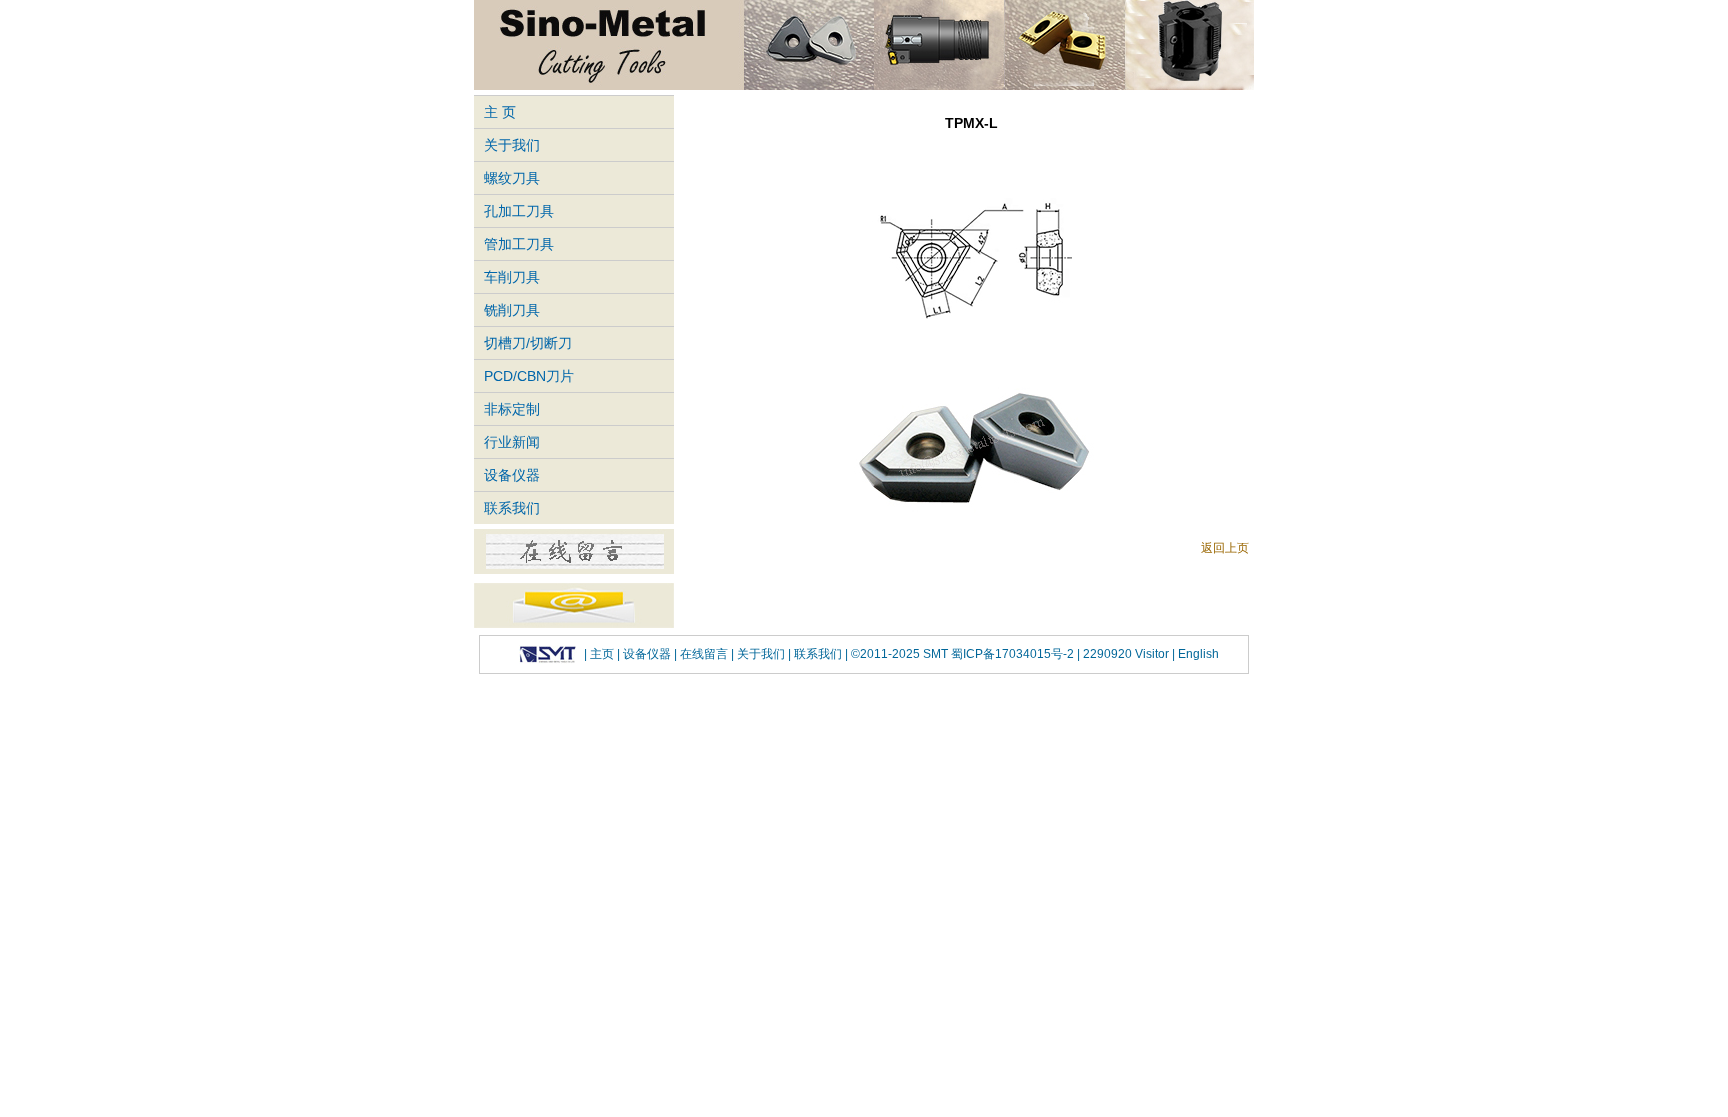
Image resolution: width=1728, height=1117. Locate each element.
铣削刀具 (512, 310)
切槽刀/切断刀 (528, 343)
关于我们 (512, 145)
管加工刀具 (519, 244)
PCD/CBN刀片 (529, 376)
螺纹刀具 (512, 178)
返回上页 (1225, 548)
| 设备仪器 (645, 654)
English (1197, 654)
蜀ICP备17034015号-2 (1014, 654)
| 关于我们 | (761, 654)
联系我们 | (819, 654)
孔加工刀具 (519, 211)
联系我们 (512, 508)
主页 (602, 654)
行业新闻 (512, 442)
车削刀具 (512, 277)
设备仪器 (512, 475)
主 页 (500, 112)
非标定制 (512, 409)
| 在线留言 (702, 654)
